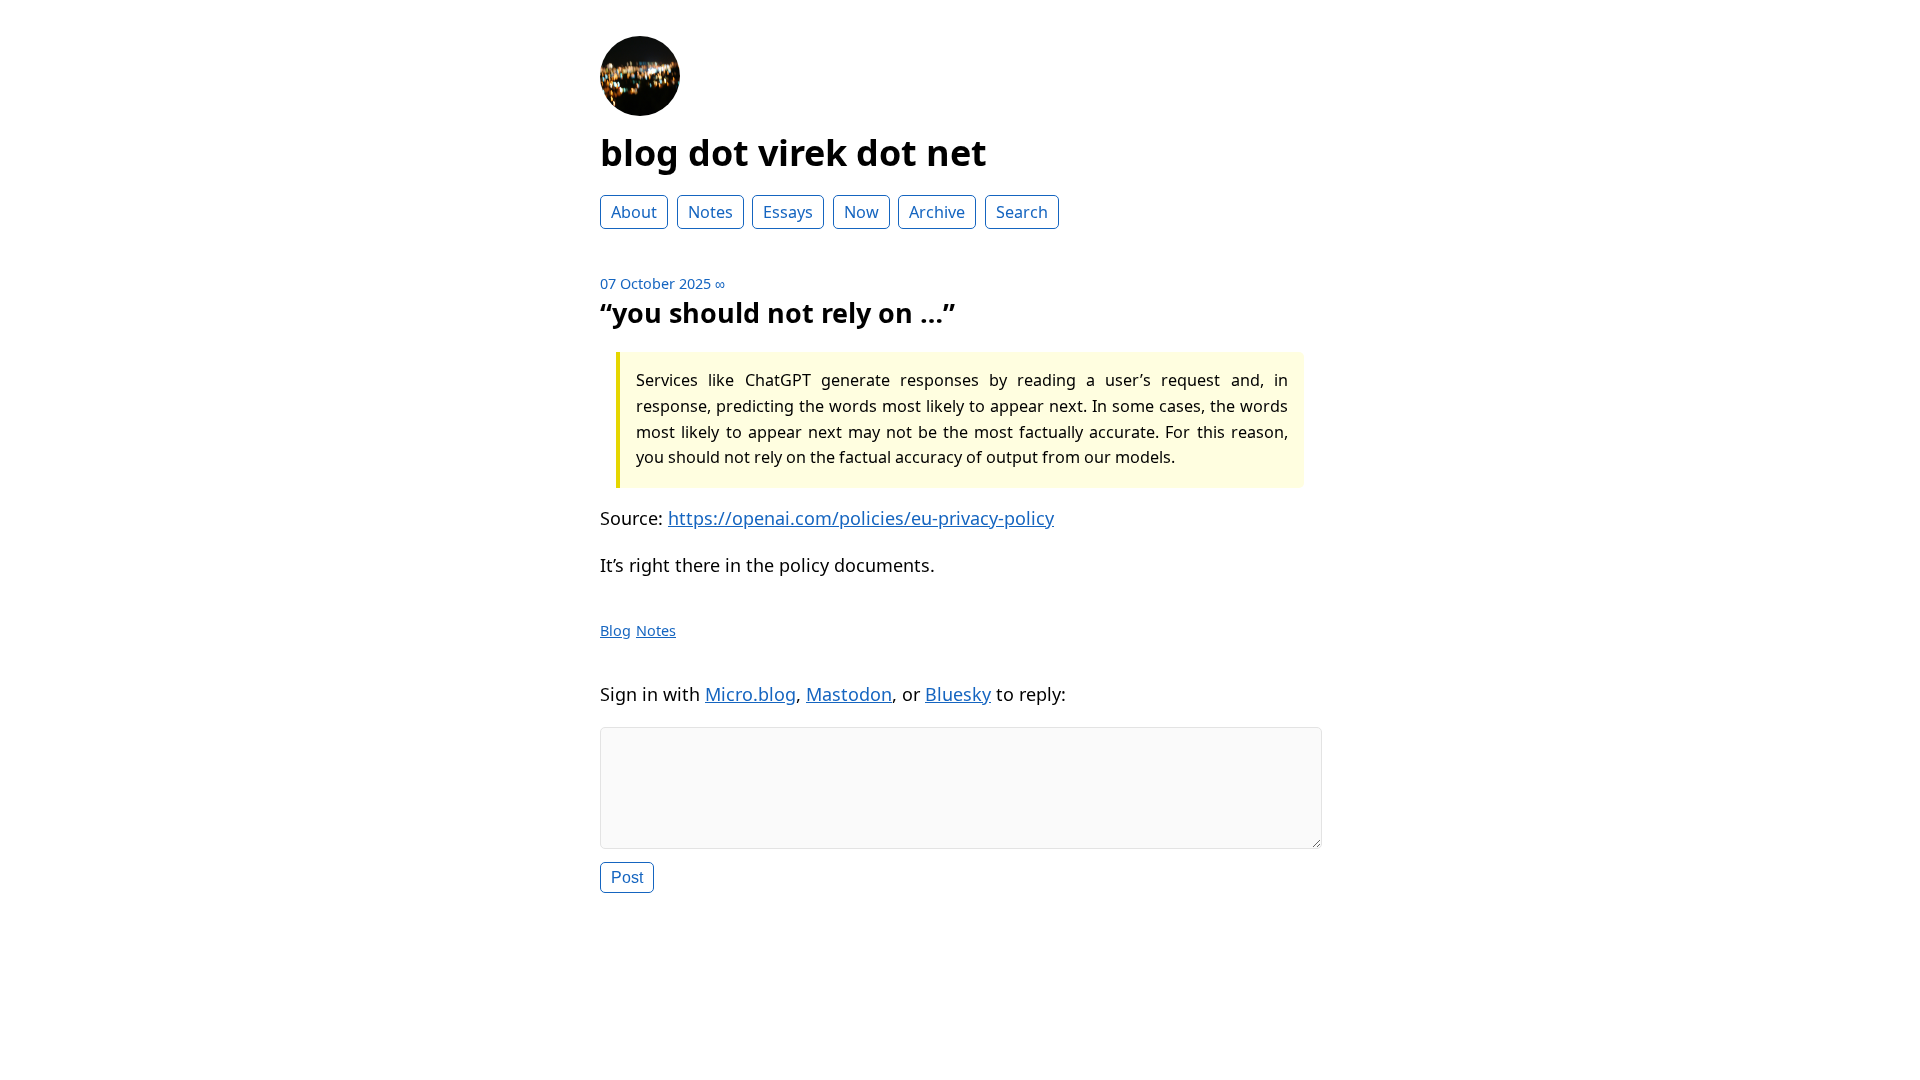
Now (861, 212)
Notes (710, 212)
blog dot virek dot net (793, 152)
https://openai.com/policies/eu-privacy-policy (861, 518)
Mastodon (849, 694)
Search (1022, 212)
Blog (615, 630)
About (634, 212)
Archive (937, 212)
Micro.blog (750, 694)
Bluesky (958, 694)
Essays (788, 212)
